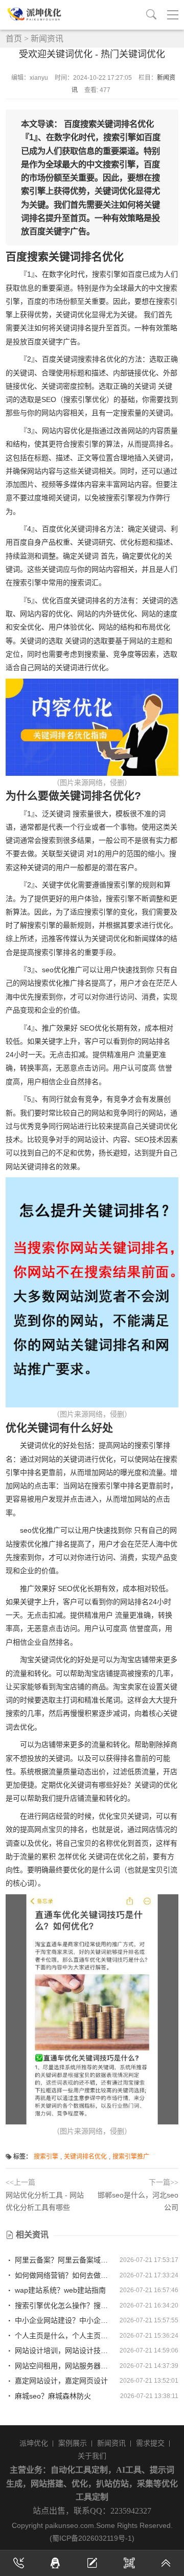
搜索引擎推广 (131, 2157)
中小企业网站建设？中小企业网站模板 (64, 2320)
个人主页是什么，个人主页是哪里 (64, 2336)
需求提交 (150, 2443)
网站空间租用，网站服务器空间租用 (64, 2366)
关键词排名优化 (85, 2157)
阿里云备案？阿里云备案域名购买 (64, 2260)
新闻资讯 (47, 39)
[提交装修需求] (92, 2563)
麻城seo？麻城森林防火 (52, 2396)
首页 (14, 39)
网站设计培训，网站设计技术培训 (64, 2350)
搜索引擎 (46, 2157)
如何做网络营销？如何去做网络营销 (64, 2275)
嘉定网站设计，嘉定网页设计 (60, 2381)
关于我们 (92, 2456)
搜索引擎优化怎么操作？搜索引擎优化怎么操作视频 (64, 2305)
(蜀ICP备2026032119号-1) (92, 2538)
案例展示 (73, 2443)
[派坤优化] (36, 14)
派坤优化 (34, 2443)
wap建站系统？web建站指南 (59, 2290)
